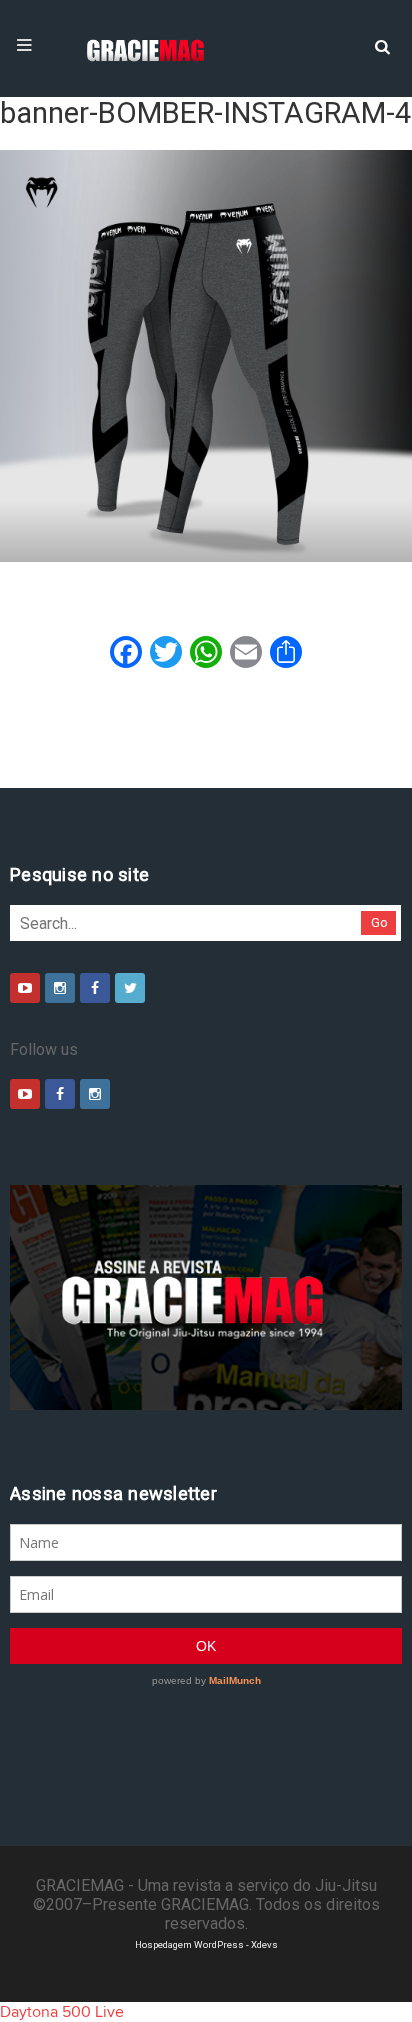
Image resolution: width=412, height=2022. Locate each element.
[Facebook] (95, 988)
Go (379, 922)
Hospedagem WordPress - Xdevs (206, 1944)
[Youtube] (25, 988)
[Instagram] (60, 988)
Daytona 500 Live (62, 2012)
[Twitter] (130, 988)
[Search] (382, 45)
